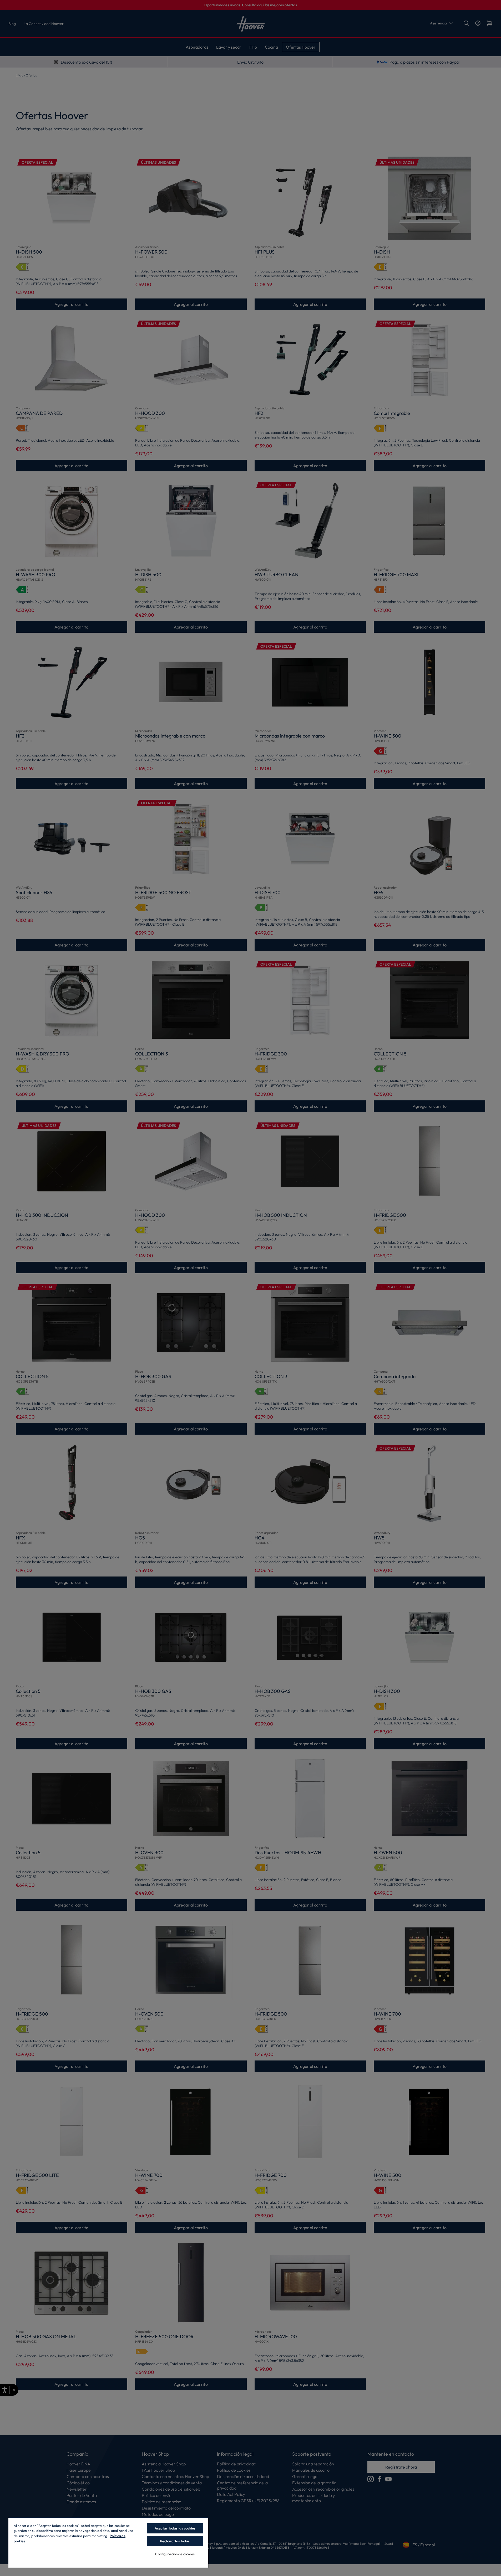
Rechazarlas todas (175, 2541)
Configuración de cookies (175, 2554)
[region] (108, 2542)
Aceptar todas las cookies (175, 2528)
